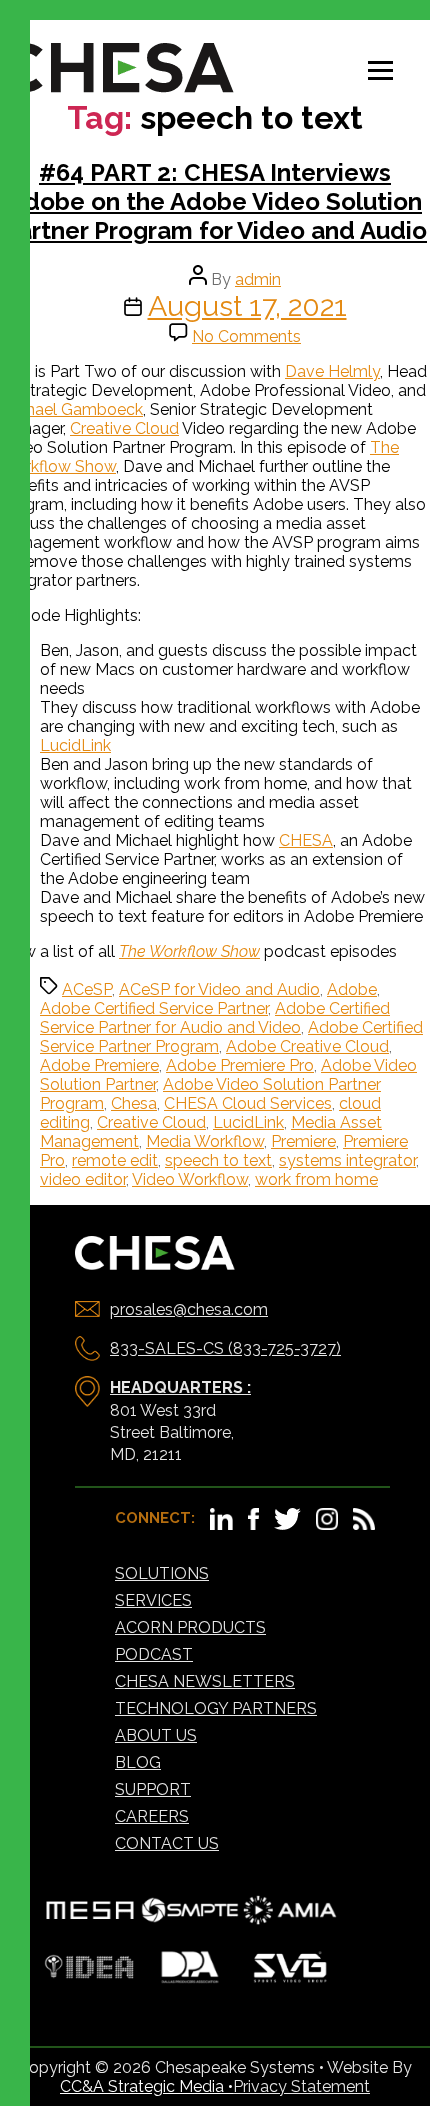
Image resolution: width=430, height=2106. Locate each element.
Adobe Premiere (99, 1065)
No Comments (246, 336)
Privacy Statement (301, 2086)
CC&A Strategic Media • (146, 2086)
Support (153, 1789)
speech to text (218, 1160)
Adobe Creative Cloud (307, 1046)
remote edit (115, 1160)
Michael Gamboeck (71, 409)
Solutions (162, 1573)
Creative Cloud (124, 428)
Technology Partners (216, 1708)
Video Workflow (190, 1179)
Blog (138, 1762)
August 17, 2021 (247, 306)
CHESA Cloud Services (248, 1103)
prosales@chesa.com (189, 1309)
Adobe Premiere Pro (240, 1065)
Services (153, 1600)
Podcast (154, 1654)
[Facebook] (253, 1524)
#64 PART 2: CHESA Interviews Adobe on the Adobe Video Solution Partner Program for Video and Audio (215, 201)
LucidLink (75, 745)
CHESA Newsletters (205, 1681)
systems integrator (347, 1160)
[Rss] (364, 1524)
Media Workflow (205, 1141)
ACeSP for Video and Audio (219, 989)
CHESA (306, 840)
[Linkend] (221, 1524)
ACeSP (87, 989)
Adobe (352, 989)
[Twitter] (287, 1524)
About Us (156, 1735)
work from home (316, 1179)
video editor (83, 1179)
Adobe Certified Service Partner (154, 1008)
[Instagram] (327, 1524)
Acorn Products (190, 1627)
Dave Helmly (332, 371)
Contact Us (167, 1843)
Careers (152, 1816)
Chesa (134, 1103)
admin (258, 279)
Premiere (303, 1141)
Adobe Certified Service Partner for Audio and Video (215, 1018)
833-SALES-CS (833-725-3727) (225, 1348)
